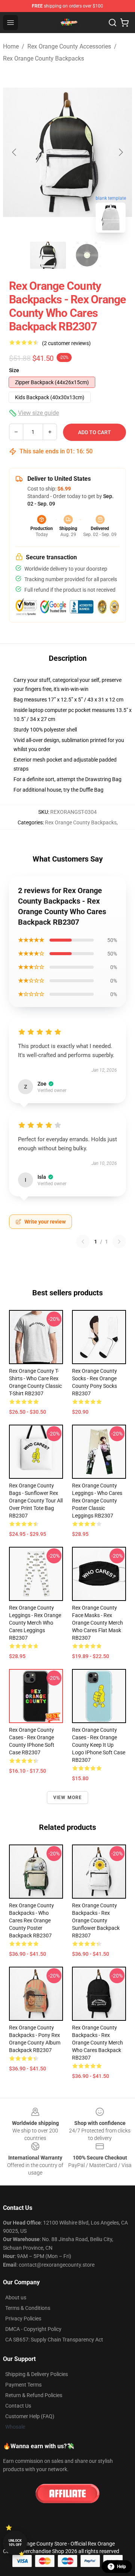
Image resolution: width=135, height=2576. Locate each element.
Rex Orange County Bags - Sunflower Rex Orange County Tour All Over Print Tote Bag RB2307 (36, 1501)
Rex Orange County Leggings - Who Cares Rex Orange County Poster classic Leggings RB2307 (97, 1501)
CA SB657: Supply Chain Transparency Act (54, 2340)
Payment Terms (23, 2385)
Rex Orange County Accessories (69, 46)
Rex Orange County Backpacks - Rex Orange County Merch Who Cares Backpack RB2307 (97, 2043)
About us (16, 2297)
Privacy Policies (23, 2319)
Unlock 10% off (15, 2543)
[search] (112, 23)
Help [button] (121, 2567)
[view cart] (124, 23)
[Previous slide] (15, 152)
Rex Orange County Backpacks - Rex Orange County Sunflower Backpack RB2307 (96, 1920)
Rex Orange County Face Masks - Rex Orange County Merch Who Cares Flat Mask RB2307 (97, 1623)
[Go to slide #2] (87, 255)
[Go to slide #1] (48, 255)
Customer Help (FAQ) (30, 2416)
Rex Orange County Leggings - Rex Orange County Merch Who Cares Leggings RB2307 (35, 1623)
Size (14, 370)
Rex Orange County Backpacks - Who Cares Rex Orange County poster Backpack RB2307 (31, 1920)
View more (68, 1798)
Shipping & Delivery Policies (37, 2374)
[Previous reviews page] (83, 1242)
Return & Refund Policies (34, 2395)
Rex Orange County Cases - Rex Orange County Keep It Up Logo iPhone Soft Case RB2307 (99, 1745)
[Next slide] (120, 152)
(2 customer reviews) (66, 343)
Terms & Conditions (28, 2308)
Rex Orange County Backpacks (43, 58)
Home (11, 46)
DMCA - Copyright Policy (33, 2329)
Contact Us (18, 2406)
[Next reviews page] (119, 1242)
